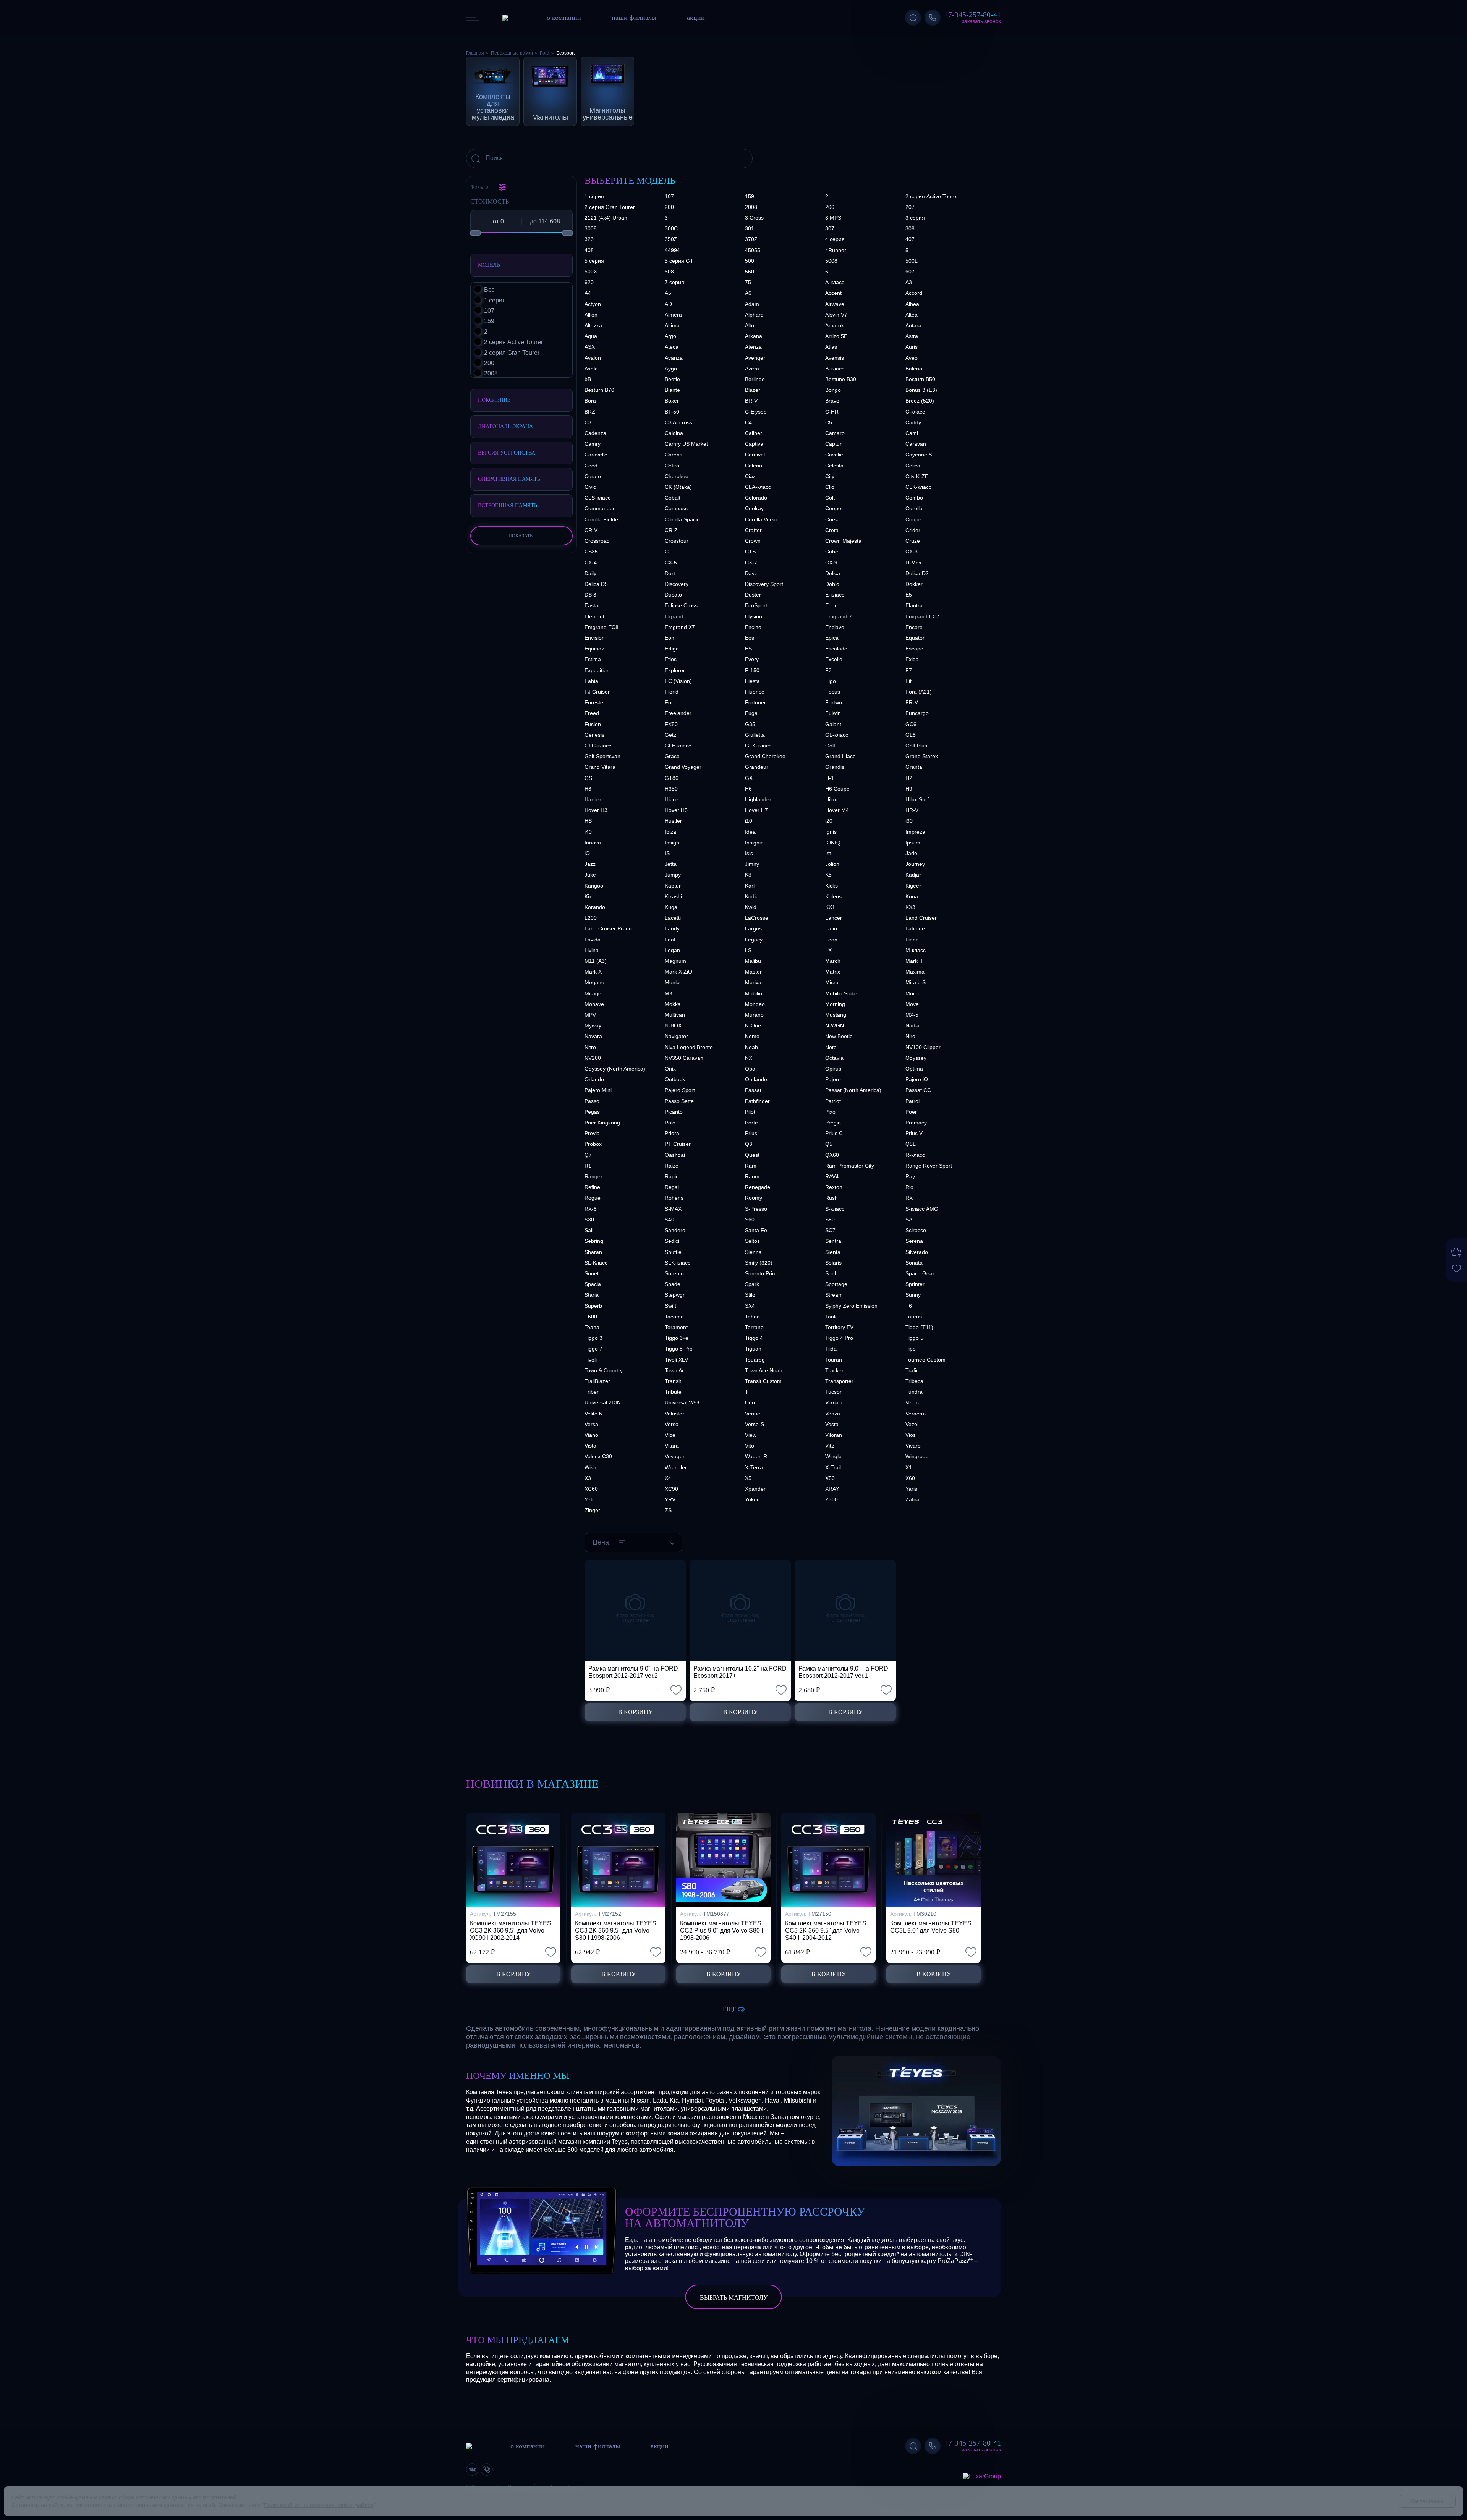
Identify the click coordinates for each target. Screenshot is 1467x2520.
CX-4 (591, 563)
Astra (912, 336)
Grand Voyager (683, 767)
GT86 (672, 778)
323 (589, 239)
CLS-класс (597, 498)
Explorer (675, 670)
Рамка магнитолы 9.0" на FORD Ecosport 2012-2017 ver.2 (633, 1672)
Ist (828, 853)
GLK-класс (758, 746)
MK (669, 993)
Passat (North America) (853, 1090)
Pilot (750, 1112)
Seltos (752, 1241)
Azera (752, 369)
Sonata (914, 1263)
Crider (913, 530)
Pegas (592, 1112)
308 (910, 228)
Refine (592, 1187)
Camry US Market (686, 444)
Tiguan (753, 1349)
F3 (828, 670)
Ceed (591, 466)
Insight (673, 843)
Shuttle (673, 1252)
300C (671, 228)
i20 (829, 821)
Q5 (829, 1144)
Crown (753, 541)
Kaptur (673, 886)
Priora (672, 1133)
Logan (672, 950)
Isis (749, 853)
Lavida (593, 940)
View (751, 1435)
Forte (671, 702)
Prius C (834, 1133)
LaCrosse (757, 918)
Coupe (913, 519)
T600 (591, 1317)
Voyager (675, 1456)
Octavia (834, 1058)
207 (910, 207)
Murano (754, 1015)
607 (910, 272)
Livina (592, 950)
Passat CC (918, 1090)
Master (753, 972)
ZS (668, 1510)
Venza (833, 1414)
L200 (591, 918)
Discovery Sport (764, 584)
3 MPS (833, 218)
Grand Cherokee (765, 756)
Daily (590, 573)
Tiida (831, 1349)
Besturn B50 (920, 379)
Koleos (833, 896)
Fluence (755, 692)
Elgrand (674, 616)
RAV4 (832, 1176)
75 (748, 282)
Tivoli (591, 1360)
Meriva (753, 982)
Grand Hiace (840, 756)
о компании (564, 18)
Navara (593, 1036)
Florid (672, 692)
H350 (671, 789)
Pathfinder (757, 1101)
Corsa (832, 519)
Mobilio (754, 993)
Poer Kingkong (602, 1123)
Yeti (589, 1499)
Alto (750, 325)
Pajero (833, 1079)
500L (912, 261)
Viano (591, 1435)
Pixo (830, 1112)
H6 (748, 789)
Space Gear (920, 1273)
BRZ (590, 412)
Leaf (670, 940)
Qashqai (675, 1155)
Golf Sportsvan (602, 756)
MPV (590, 1015)
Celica (913, 466)
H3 (588, 789)
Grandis (835, 767)
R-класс (915, 1155)
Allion (591, 315)
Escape (914, 649)
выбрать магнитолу (734, 2298)
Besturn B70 (599, 390)
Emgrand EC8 (602, 627)
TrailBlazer (597, 1381)
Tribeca (914, 1381)
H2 (909, 778)
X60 (910, 1478)
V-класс (835, 1402)
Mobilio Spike (841, 993)
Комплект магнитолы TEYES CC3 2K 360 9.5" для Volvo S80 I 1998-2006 (616, 1930)
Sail (589, 1230)
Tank (831, 1317)
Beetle (672, 379)
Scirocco (916, 1230)
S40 (670, 1220)
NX (749, 1058)
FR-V (912, 702)
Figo (831, 681)
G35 (750, 724)
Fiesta (752, 681)
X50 (830, 1478)
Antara (913, 325)
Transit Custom (763, 1381)
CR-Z (671, 530)
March (833, 961)
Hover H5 (676, 810)
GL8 (911, 735)
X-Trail (833, 1467)
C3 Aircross (678, 422)
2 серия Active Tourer (932, 196)
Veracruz (916, 1414)
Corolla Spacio (682, 519)
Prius (751, 1133)
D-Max (913, 563)
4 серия (835, 239)
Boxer (672, 401)
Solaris (833, 1263)
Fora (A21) (919, 692)
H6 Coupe (837, 789)
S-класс (835, 1209)
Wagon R (756, 1456)
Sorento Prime (762, 1273)
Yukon (752, 1499)
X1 (909, 1467)
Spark (752, 1284)
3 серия (915, 218)
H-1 (830, 778)
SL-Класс (596, 1263)
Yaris (911, 1489)
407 (910, 239)
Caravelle (596, 455)
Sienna (753, 1252)
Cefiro (672, 466)
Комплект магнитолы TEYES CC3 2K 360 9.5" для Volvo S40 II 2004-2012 (826, 1930)
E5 (909, 595)
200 (669, 207)
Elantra (914, 605)
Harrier (593, 799)
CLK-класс (918, 487)
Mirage (593, 993)
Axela (591, 369)
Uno (750, 1402)
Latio (831, 928)
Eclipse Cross (681, 605)
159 (750, 196)
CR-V (591, 530)
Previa (592, 1133)
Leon (831, 940)
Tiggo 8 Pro (679, 1349)
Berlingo (755, 379)
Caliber (754, 433)
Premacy (916, 1123)
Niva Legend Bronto (689, 1047)
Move (912, 1004)
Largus (753, 928)
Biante (672, 390)
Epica (832, 638)
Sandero (675, 1230)
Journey (915, 864)
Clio (830, 487)
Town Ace (676, 1370)
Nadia (912, 1025)
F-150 (752, 670)
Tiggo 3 (593, 1338)
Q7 (588, 1155)
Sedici (672, 1241)
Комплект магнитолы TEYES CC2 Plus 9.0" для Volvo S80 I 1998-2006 (721, 1930)
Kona (912, 896)
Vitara (672, 1446)
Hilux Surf (917, 799)
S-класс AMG (922, 1209)
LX (828, 950)
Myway (593, 1025)
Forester (595, 702)
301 (750, 228)
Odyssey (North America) (615, 1069)
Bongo (833, 390)
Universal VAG (682, 1402)
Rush (831, 1198)
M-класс (916, 950)
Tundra (914, 1392)
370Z (751, 239)
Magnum (675, 961)
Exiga (912, 659)
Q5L (911, 1144)
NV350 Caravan (684, 1058)
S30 (589, 1220)
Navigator (676, 1036)
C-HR (832, 412)
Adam (752, 304)
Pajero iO (917, 1079)
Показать (521, 536)
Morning (835, 1004)
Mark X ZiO (678, 972)
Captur (833, 444)
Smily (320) (759, 1263)
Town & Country (604, 1370)
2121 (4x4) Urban (606, 218)
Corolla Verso (761, 519)
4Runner (836, 250)
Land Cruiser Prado (608, 928)
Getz (670, 735)
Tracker (834, 1370)
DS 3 (590, 595)
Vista (590, 1446)
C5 (829, 422)
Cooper (834, 508)
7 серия (674, 282)
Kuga (671, 907)
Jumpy (673, 875)
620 (589, 282)
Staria (592, 1295)
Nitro (590, 1047)
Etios (671, 659)
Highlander (758, 799)
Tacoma (674, 1317)
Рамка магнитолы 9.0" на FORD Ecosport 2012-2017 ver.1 (843, 1672)
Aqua (591, 336)
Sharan (593, 1252)
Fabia (591, 681)
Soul (831, 1273)
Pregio (833, 1123)
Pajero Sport (680, 1090)
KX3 (910, 907)
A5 (668, 293)
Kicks (831, 886)
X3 (588, 1478)
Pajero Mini (598, 1090)
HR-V (912, 810)
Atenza (753, 347)
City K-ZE (917, 476)
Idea (750, 832)
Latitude (915, 928)
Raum (752, 1176)
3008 (591, 228)
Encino (753, 627)
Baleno (914, 369)
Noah (751, 1047)
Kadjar (913, 875)
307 (830, 228)
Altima (672, 325)
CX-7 (751, 563)
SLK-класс (678, 1263)
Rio (909, 1187)
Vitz (830, 1446)
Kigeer (913, 886)
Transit (673, 1381)
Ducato (673, 595)
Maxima (915, 972)
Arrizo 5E (836, 336)
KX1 (830, 907)
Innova (593, 843)
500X (591, 272)
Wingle (833, 1456)
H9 (909, 789)
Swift (670, 1306)
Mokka (673, 1004)
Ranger (593, 1176)
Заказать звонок (981, 21)
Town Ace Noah (764, 1370)
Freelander (678, 713)
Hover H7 (756, 810)
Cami (912, 433)
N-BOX (673, 1025)
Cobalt (673, 498)
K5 (828, 875)
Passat (753, 1090)
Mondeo (755, 1004)
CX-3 (912, 552)
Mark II (914, 961)
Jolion (832, 864)
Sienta (833, 1252)
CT (668, 552)
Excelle (834, 659)
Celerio (754, 466)
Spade (673, 1284)
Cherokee (677, 476)
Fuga (751, 713)
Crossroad (597, 541)
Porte (751, 1123)
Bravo (832, 401)
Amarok (835, 325)
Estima (593, 659)
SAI (910, 1220)
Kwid (751, 907)
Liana (912, 940)
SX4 (750, 1306)
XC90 (671, 1489)
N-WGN (835, 1025)
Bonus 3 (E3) (921, 390)
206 (830, 207)
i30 (909, 821)
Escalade (836, 649)
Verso (672, 1424)
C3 (588, 422)
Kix (588, 896)
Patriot (833, 1101)
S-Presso (756, 1209)
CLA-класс (758, 487)
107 (669, 196)
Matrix (833, 972)
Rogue (593, 1198)
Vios (911, 1435)
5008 (831, 261)
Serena (914, 1241)
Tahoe (752, 1317)
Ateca (672, 347)
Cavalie (834, 455)
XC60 (591, 1489)
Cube (832, 552)
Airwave (835, 304)
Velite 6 (593, 1414)
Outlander (757, 1079)
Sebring (594, 1241)
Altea (912, 315)
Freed (592, 713)
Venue (753, 1414)
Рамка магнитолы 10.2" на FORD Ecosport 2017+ (740, 1672)
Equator (915, 638)
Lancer (834, 918)
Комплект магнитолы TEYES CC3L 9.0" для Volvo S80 (931, 1927)
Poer (911, 1112)
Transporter (839, 1381)
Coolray (754, 508)
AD (668, 304)
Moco (912, 993)
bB (588, 379)
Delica (833, 573)
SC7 (830, 1230)
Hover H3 (596, 810)
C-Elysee (756, 412)
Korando (595, 907)
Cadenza (595, 433)
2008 (751, 207)
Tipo (911, 1349)
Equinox (594, 649)
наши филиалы (634, 18)
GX (749, 778)
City (830, 476)
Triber (592, 1392)
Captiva (754, 444)
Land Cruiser (921, 918)
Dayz (751, 573)
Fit (908, 681)
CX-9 (831, 563)
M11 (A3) (596, 961)
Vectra (913, 1402)
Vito (750, 1446)
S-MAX (673, 1209)
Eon (670, 638)
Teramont (676, 1327)
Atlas (831, 347)
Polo (670, 1123)
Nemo (752, 1036)
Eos (750, 638)
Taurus (914, 1317)
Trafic (912, 1370)
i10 (749, 821)
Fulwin (833, 713)
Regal (672, 1187)
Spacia (593, 1284)
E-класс (835, 595)
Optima (914, 1069)
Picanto (674, 1112)
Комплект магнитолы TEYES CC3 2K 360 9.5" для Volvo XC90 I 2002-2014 (511, 1930)
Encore (914, 627)
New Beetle (839, 1036)
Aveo (912, 358)
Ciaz (750, 476)
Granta (914, 767)
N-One (753, 1025)
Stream (834, 1295)
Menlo (672, 982)
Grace (672, 756)
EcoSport (756, 605)
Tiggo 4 (754, 1338)
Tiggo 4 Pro (839, 1338)
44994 (672, 250)
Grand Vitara (600, 767)
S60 (750, 1220)
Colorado (756, 498)
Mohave (594, 1004)
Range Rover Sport (929, 1166)
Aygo (671, 369)
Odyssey (916, 1058)
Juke (590, 875)
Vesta (832, 1424)
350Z (671, 239)
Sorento (674, 1273)
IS (667, 853)
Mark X (593, 972)
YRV (670, 1499)
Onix (670, 1069)
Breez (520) (920, 401)
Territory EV (839, 1327)
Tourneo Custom (925, 1360)
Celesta (834, 466)
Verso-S (755, 1424)
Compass (676, 508)
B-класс (835, 369)
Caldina (674, 433)
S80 (830, 1220)
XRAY (832, 1489)
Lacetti (673, 918)
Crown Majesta (843, 541)
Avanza (674, 358)
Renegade (758, 1187)
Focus (833, 692)
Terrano (754, 1327)
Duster (753, 595)
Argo (670, 336)
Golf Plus (916, 746)
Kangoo (594, 886)
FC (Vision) (678, 681)
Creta (832, 530)
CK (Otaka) (678, 487)
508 (669, 272)
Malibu (753, 961)
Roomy (754, 1198)
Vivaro (913, 1446)
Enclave (835, 627)
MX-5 (912, 1015)
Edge (831, 605)
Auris (912, 347)
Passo (592, 1101)
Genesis (594, 735)
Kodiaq (753, 896)
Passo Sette (679, 1101)
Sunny (913, 1295)
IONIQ (833, 843)
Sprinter (915, 1284)
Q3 (749, 1144)
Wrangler (676, 1467)
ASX (590, 347)
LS (748, 950)
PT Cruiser (678, 1144)
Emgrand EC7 (922, 616)
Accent (833, 293)
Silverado (917, 1252)
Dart (670, 573)
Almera (673, 315)
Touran (834, 1360)
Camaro (835, 433)
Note (831, 1047)
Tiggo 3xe (677, 1338)
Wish (590, 1467)
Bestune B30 (841, 379)
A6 (748, 293)
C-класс (915, 412)
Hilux (831, 799)
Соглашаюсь (1427, 2501)
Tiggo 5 (914, 1338)
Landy (672, 928)
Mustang (836, 1015)
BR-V (751, 401)
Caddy (913, 422)
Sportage (836, 1284)
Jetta (671, 864)
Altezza (593, 325)
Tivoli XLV (676, 1360)
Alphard (754, 315)
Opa (750, 1069)
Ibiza (670, 832)
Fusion (593, 724)
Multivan (675, 1015)
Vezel (912, 1424)
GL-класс (837, 735)
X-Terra (754, 1467)
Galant (833, 724)
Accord (914, 293)
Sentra (833, 1241)
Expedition (597, 670)
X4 (668, 1478)
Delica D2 (917, 573)
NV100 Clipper (923, 1047)
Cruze (913, 541)
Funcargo (917, 713)
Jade (911, 853)
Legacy (754, 940)
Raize (672, 1166)
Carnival (755, 455)
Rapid (672, 1176)
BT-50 (672, 412)
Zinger (592, 1510)
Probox (593, 1144)
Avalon (593, 358)
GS (588, 778)
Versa (591, 1424)
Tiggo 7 (593, 1349)
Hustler (673, 821)
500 (750, 261)
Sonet (592, 1273)
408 (589, 250)
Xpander (755, 1489)
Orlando (594, 1079)
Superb (593, 1306)
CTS (750, 552)
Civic (590, 487)
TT (748, 1392)
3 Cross (754, 218)
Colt (830, 498)
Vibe (670, 1435)
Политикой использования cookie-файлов (319, 2505)
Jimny (752, 864)
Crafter (753, 530)
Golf (830, 746)
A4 (588, 293)
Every (752, 659)
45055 (753, 250)
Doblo (832, 584)
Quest (752, 1155)
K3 (748, 875)
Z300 (831, 1499)
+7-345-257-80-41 (972, 15)
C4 (748, 422)
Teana (592, 1327)
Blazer (753, 390)
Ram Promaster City (850, 1166)
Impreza (915, 832)
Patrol (912, 1101)
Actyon (593, 304)
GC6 (911, 724)
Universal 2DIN (603, 1402)
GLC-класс (598, 746)
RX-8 (591, 1209)
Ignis (831, 832)
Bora (590, 401)
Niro (910, 1036)
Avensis (835, 358)
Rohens (674, 1198)
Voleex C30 (598, 1456)
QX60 (832, 1155)
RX (909, 1198)
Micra (832, 982)
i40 (588, 832)
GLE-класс (678, 746)
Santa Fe (756, 1230)
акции (696, 18)
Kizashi (673, 896)
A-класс (835, 282)
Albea (912, 304)
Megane (594, 982)
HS (588, 821)
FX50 (671, 724)
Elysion (754, 616)
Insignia (754, 843)
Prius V (914, 1133)
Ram (751, 1166)
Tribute (673, 1392)
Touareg (755, 1360)
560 (750, 272)
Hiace (672, 799)
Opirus (833, 1069)
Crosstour (677, 541)
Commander (600, 508)
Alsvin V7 (836, 315)
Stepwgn (675, 1295)
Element (594, 616)
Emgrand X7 (680, 627)
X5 (748, 1478)
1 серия (594, 196)
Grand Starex (922, 756)
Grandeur (757, 767)
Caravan (916, 444)
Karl (750, 886)
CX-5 (671, 563)
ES (748, 649)
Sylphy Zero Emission (851, 1306)
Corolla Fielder (602, 519)
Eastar (592, 605)
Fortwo (834, 702)
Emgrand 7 (839, 616)
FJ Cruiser (597, 692)
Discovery (677, 584)
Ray (910, 1176)
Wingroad (917, 1456)
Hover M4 (837, 810)
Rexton (834, 1187)
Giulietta (755, 735)
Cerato (593, 476)
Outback (675, 1079)
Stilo (750, 1295)
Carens (674, 455)
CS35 (591, 552)
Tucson (834, 1392)
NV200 (593, 1058)
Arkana (754, 336)
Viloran (834, 1435)
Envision (595, 638)
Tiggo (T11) (919, 1327)
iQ (587, 853)
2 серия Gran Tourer (610, 207)
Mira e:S (916, 982)
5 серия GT (679, 261)
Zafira (912, 1499)
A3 (909, 282)
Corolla (914, 508)
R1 (588, 1166)
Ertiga (672, 649)
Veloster (674, 1414)
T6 (909, 1306)
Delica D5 (596, 584)
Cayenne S (919, 455)
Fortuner (755, 702)
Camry (593, 444)
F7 (909, 670)
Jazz (590, 864)
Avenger (755, 358)
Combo (914, 498)
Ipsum (913, 843)
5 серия (594, 261)
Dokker (914, 584)
